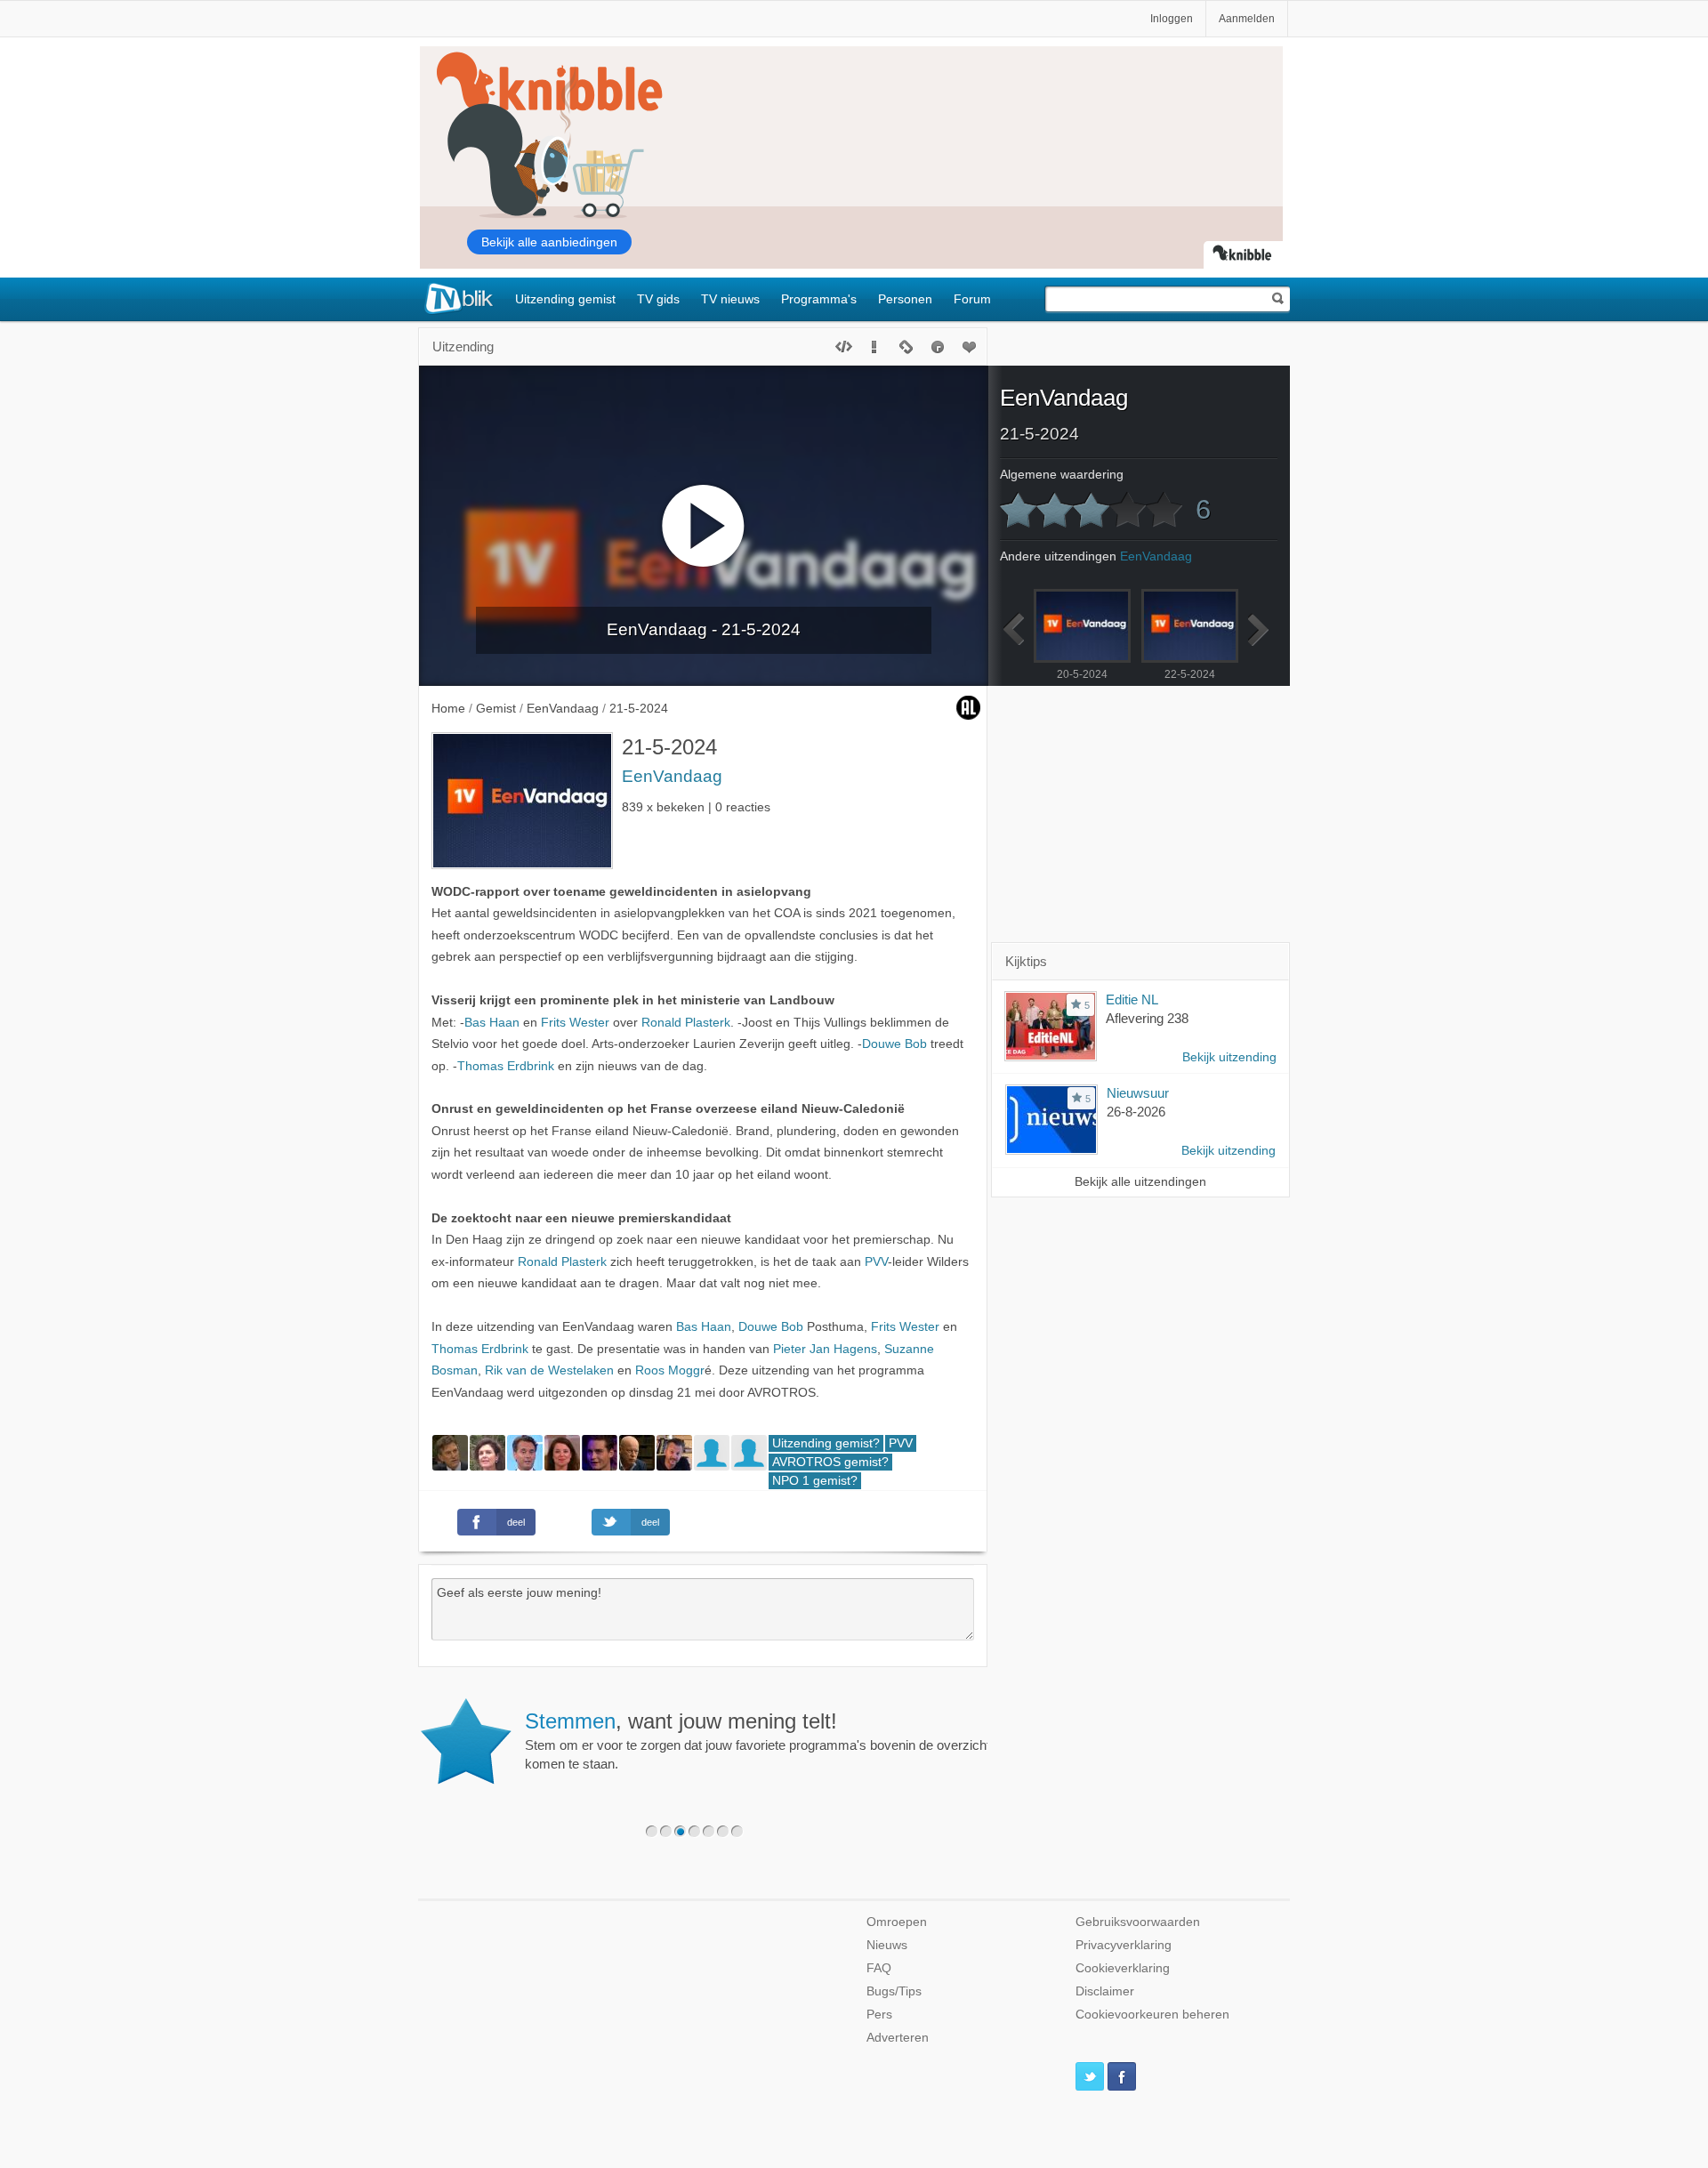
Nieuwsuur (1138, 1093)
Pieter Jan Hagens (825, 1349)
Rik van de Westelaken (549, 1370)
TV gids (658, 299)
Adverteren (898, 2038)
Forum (972, 299)
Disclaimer (1105, 1991)
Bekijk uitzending (1229, 1057)
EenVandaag (672, 776)
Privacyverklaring (1124, 1945)
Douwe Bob (894, 1044)
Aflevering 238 (1147, 1018)
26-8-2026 (1136, 1112)
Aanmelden (1247, 19)
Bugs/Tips (894, 1991)
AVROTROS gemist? (830, 1462)
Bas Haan (492, 1023)
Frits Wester (575, 1023)
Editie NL (1132, 999)
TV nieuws (730, 299)
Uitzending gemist (565, 299)
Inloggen (1172, 19)
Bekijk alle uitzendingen (1140, 1182)
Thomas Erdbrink (506, 1066)
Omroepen (897, 1922)
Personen (905, 299)
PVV (876, 1262)
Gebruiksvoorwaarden (1138, 1922)
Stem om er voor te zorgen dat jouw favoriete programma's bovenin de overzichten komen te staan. (765, 1740)
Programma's (819, 299)
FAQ (879, 1968)
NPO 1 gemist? (815, 1481)
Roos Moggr (670, 1370)
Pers (879, 2015)
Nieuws (887, 1945)
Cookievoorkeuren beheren (1152, 2015)
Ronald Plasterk (686, 1023)
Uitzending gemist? (826, 1443)
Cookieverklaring (1123, 1968)
